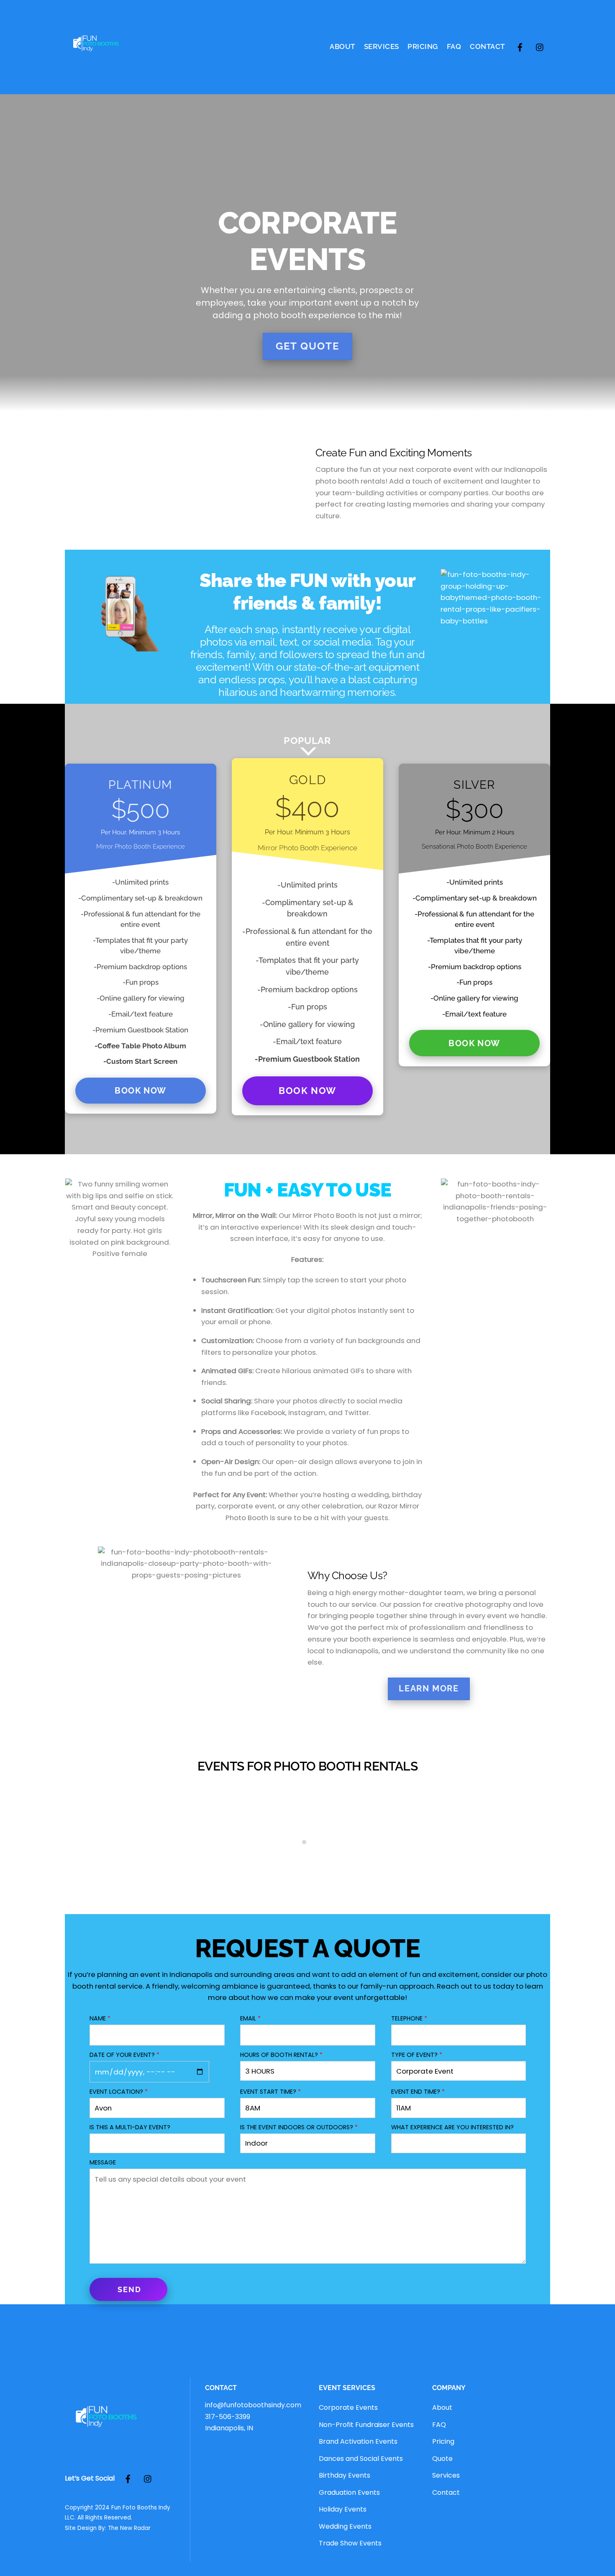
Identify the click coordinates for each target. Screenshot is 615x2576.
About (342, 46)
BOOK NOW (140, 1091)
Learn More (429, 1688)
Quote (442, 2459)
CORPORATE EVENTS (307, 1873)
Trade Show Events (350, 2543)
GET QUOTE (307, 346)
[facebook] (520, 46)
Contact (487, 46)
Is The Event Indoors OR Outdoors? (299, 2127)
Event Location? (119, 2092)
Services (382, 46)
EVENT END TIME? (418, 2092)
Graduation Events (349, 2492)
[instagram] (540, 46)
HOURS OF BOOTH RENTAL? (281, 2055)
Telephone (409, 2018)
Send (129, 2289)
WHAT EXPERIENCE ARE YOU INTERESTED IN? (452, 2127)
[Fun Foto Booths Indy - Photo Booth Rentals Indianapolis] (96, 72)
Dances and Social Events (361, 2459)
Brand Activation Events (358, 2441)
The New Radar (129, 2528)
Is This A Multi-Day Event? (130, 2127)
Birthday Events (345, 2475)
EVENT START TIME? (270, 2092)
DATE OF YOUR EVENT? (124, 2055)
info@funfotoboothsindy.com (253, 2405)
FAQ (454, 46)
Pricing (423, 46)
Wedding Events (345, 2526)
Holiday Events (343, 2509)
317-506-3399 (228, 2417)
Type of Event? (417, 2055)
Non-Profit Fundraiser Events (366, 2425)
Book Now (307, 1091)
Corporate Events (348, 2407)
